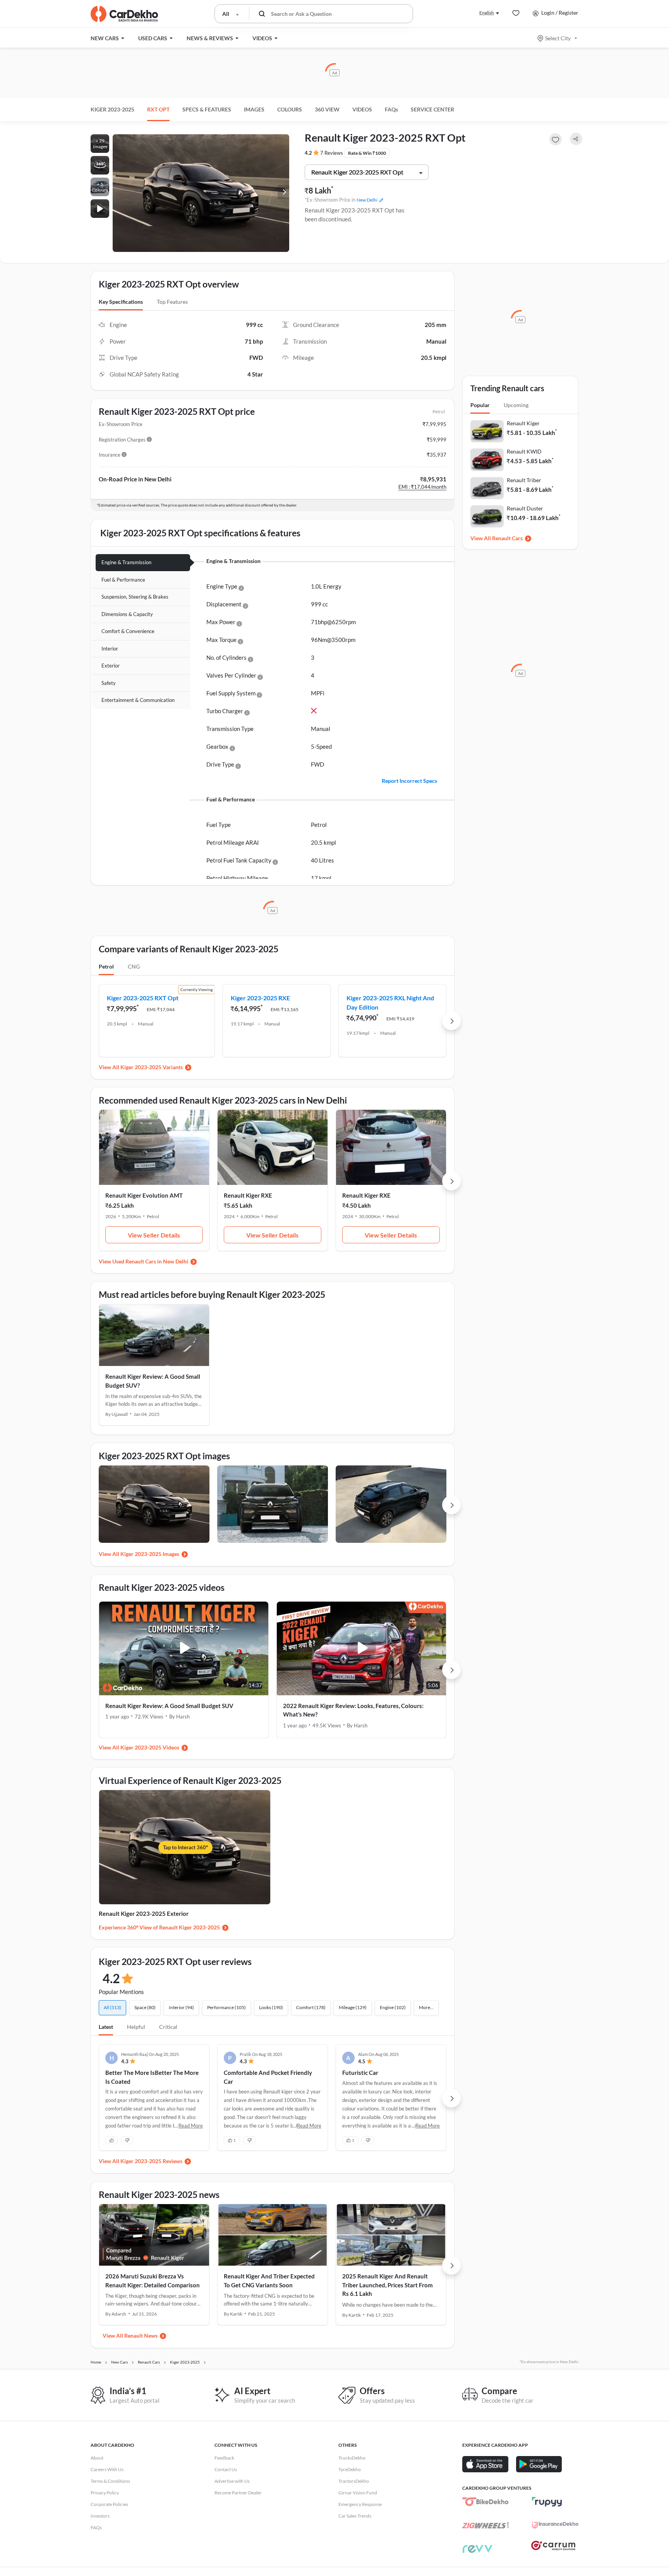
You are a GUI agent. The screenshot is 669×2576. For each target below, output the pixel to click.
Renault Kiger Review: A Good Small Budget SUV (169, 1706)
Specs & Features (207, 109)
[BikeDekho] (485, 2502)
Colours (290, 109)
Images (254, 109)
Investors (100, 2516)
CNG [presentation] (134, 966)
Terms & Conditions (110, 2481)
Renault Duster (525, 508)
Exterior (111, 666)
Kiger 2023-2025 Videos (150, 1747)
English (487, 13)
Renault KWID (524, 451)
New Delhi (367, 200)
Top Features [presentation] (172, 302)
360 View (327, 109)
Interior (110, 649)
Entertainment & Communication (138, 700)
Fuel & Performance (123, 580)
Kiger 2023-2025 (112, 109)
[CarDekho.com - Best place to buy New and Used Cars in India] (124, 14)
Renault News (141, 2336)
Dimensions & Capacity (127, 614)
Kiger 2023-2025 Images (150, 1554)
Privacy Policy (105, 2493)
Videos (362, 109)
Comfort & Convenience (128, 631)
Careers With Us (107, 2469)
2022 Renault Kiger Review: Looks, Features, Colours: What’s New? (353, 1710)
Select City (558, 38)
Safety (109, 683)
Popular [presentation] (480, 405)
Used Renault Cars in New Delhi (150, 1261)
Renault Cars (507, 538)
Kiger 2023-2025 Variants (152, 1067)
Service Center (432, 109)
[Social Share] (576, 139)
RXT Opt (158, 109)
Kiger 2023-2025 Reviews (151, 2161)
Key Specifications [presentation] (121, 302)
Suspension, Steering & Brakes (135, 597)
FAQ (391, 109)
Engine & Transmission (126, 562)
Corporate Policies (109, 2504)
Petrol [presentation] (106, 966)
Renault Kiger (523, 423)
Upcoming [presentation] (516, 405)
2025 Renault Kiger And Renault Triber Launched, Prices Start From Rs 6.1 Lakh (388, 2285)
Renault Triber (524, 480)
